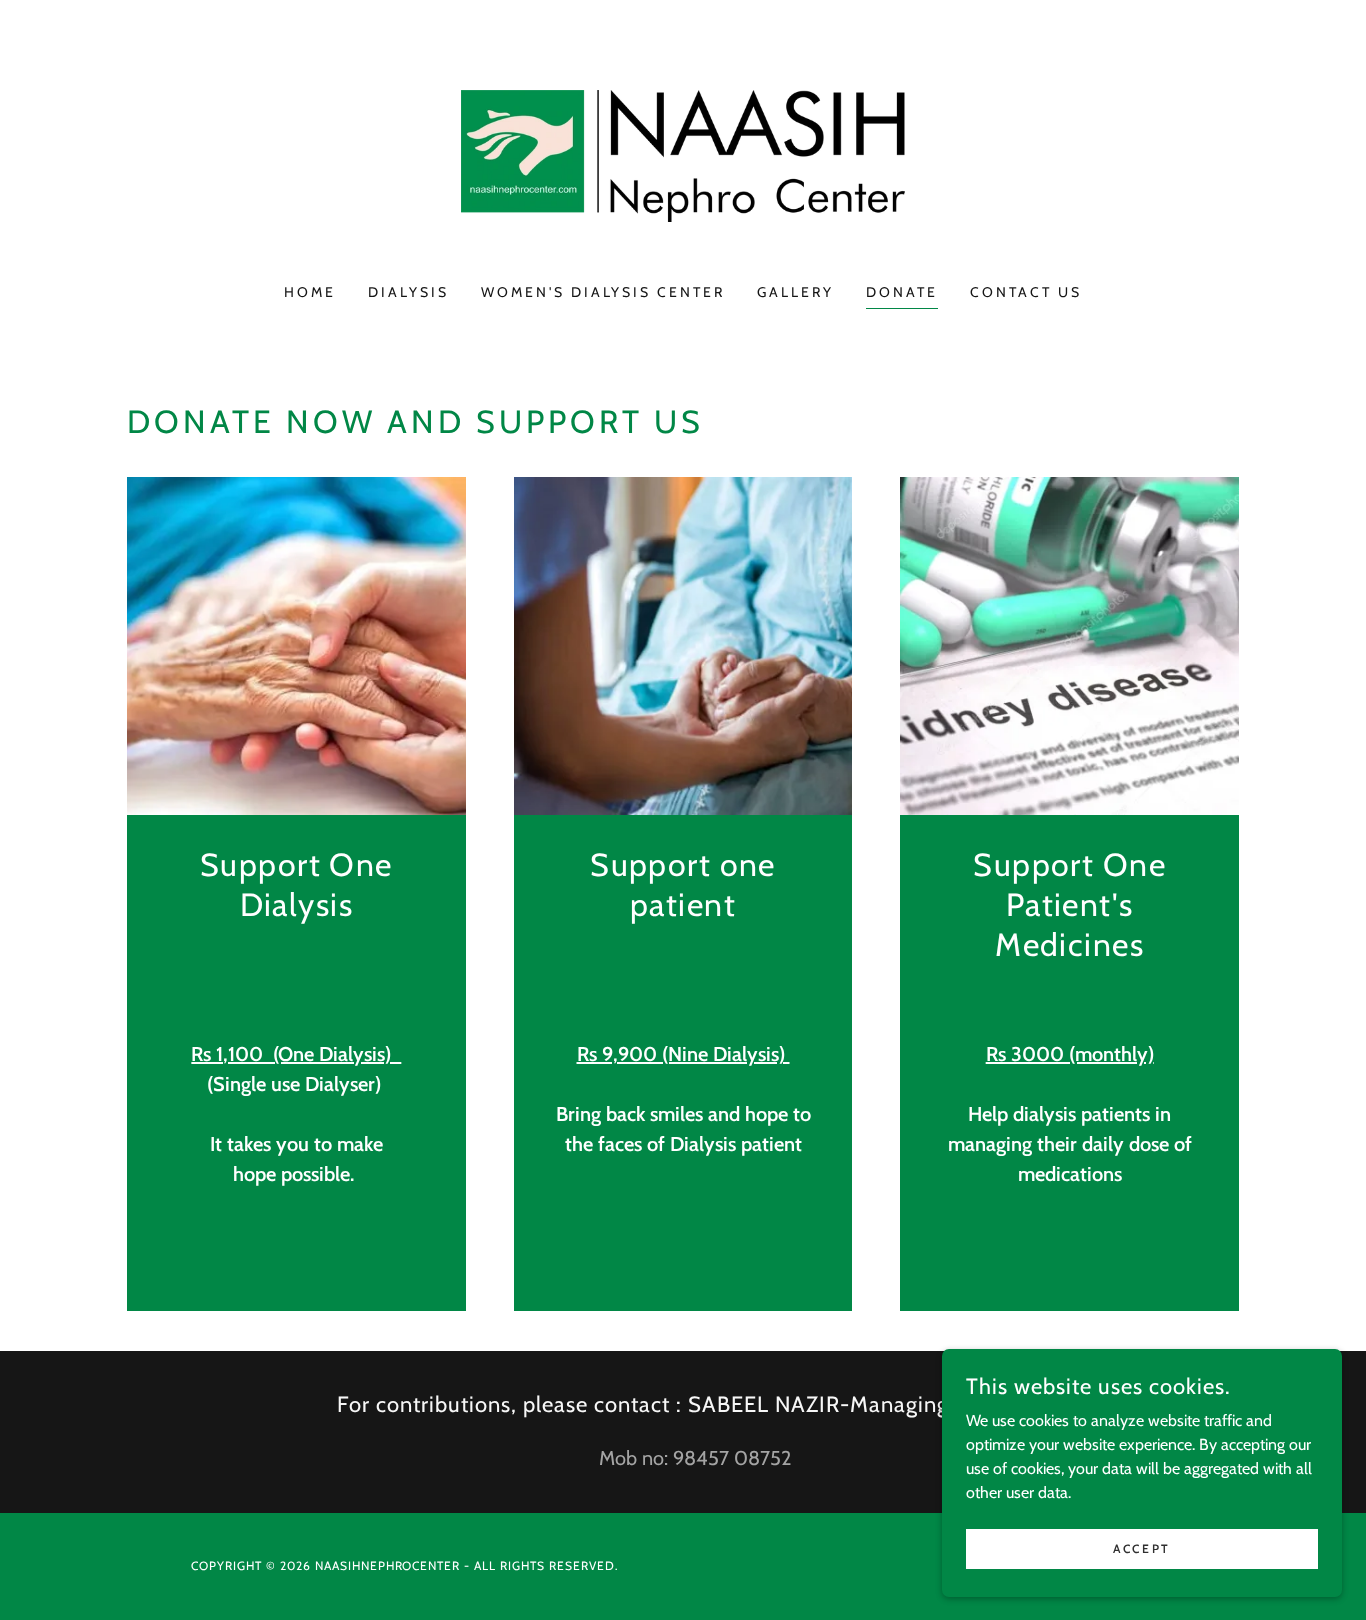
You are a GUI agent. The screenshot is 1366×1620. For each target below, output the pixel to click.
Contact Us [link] (1026, 292)
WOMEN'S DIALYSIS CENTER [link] (603, 292)
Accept (1141, 1548)
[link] (683, 154)
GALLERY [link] (795, 292)
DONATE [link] (902, 292)
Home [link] (310, 292)
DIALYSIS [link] (408, 292)
